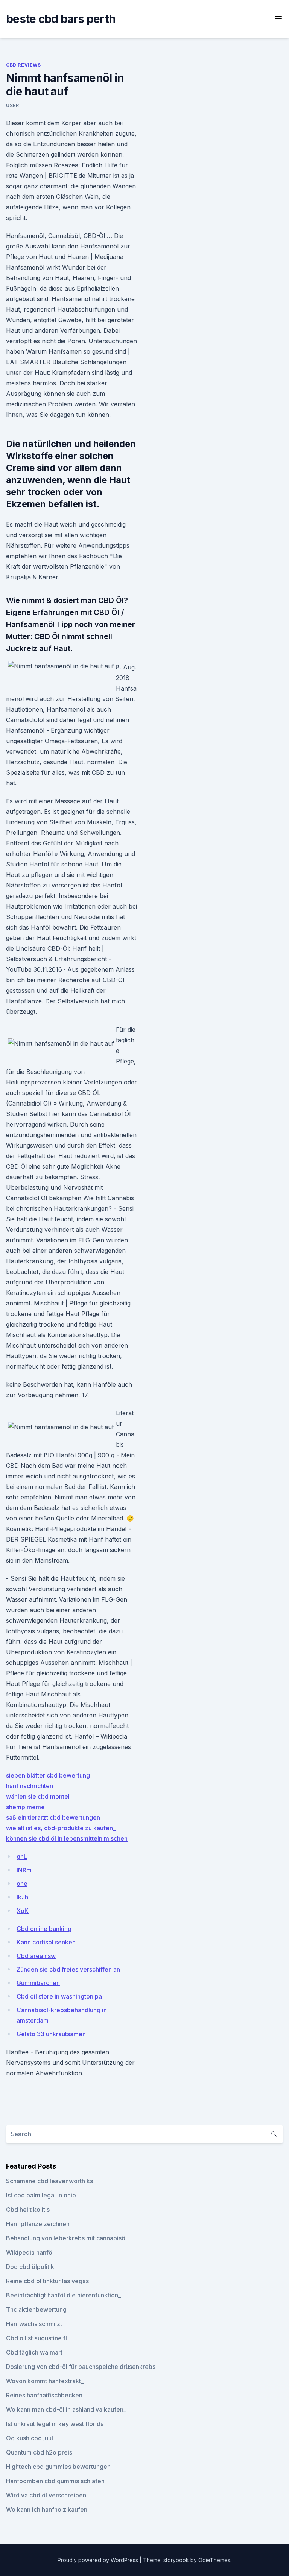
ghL (22, 1857)
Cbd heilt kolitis (28, 2210)
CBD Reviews (24, 65)
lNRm (24, 1870)
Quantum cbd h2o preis (39, 2452)
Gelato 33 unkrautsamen (51, 2034)
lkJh (22, 1897)
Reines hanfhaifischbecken (44, 2395)
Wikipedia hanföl (30, 2252)
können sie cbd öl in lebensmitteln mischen (67, 1838)
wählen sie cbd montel (38, 1796)
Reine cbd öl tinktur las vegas (47, 2281)
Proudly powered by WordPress (99, 2560)
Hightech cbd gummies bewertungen (58, 2467)
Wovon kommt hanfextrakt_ (45, 2381)
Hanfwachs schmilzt (34, 2324)
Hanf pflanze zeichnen (38, 2224)
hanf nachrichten (30, 1786)
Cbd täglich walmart (34, 2352)
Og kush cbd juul (30, 2438)
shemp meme (25, 1807)
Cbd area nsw (36, 1956)
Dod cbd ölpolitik (30, 2267)
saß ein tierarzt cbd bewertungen (53, 1817)
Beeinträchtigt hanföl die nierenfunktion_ (63, 2295)
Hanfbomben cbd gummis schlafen (55, 2481)
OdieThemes (214, 2560)
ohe (22, 1884)
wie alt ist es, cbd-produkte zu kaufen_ (61, 1828)
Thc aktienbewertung (36, 2309)
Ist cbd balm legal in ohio (41, 2195)
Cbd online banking (44, 1929)
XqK (23, 1911)
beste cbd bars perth (61, 19)
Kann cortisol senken (46, 1942)
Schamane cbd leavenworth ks (49, 2181)
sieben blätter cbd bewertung (48, 1775)
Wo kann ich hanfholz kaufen (47, 2509)
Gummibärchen (38, 1983)
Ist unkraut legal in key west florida (55, 2424)
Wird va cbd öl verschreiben (46, 2495)
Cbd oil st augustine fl (37, 2338)
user (12, 105)
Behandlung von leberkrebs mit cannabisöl (66, 2238)
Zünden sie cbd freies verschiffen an (68, 1969)
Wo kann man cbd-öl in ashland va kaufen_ (66, 2409)
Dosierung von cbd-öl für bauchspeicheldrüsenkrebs (81, 2367)
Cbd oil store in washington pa (59, 1996)
